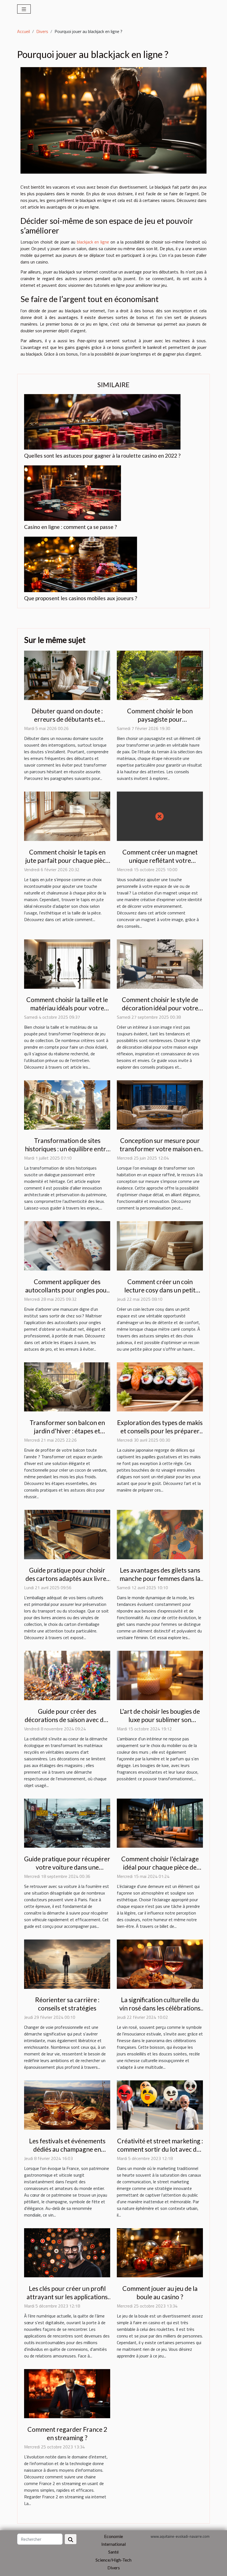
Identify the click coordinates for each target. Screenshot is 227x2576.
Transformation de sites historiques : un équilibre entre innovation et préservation (67, 1149)
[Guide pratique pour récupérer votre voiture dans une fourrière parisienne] (67, 1823)
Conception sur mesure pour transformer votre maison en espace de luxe (160, 1149)
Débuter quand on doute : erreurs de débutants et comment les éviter (67, 719)
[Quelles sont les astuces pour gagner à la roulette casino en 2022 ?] (102, 421)
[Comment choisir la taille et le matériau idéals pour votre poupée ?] (67, 964)
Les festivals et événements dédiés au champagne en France (67, 2149)
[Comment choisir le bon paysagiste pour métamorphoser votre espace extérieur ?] (160, 675)
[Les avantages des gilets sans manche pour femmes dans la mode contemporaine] (160, 1534)
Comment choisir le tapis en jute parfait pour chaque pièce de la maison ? (67, 860)
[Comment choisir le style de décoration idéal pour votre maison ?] (160, 964)
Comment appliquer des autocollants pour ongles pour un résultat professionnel (67, 1290)
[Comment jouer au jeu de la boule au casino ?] (160, 2252)
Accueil (24, 31)
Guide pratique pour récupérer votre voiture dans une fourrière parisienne (67, 1867)
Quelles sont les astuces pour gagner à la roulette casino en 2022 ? (102, 456)
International (114, 2544)
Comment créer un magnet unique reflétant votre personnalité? (160, 860)
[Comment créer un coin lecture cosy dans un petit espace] (160, 1245)
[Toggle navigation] (24, 9)
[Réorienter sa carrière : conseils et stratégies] (67, 1964)
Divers (42, 31)
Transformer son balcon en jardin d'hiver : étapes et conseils (67, 1431)
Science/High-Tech (114, 2560)
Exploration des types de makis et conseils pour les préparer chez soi (160, 1431)
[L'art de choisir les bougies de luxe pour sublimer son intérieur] (160, 1675)
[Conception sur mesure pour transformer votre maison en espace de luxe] (160, 1104)
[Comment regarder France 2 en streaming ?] (67, 2393)
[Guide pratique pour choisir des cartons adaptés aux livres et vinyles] (67, 1534)
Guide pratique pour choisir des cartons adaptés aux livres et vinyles (67, 1578)
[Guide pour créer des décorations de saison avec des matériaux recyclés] (67, 1675)
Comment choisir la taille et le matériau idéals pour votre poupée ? (67, 1008)
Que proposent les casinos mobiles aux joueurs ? (81, 598)
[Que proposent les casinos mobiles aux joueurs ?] (81, 564)
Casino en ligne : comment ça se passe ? (70, 527)
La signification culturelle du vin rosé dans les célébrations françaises (160, 2008)
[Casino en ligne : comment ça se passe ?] (73, 493)
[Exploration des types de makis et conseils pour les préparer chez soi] (160, 1386)
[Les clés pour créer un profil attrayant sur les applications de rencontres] (67, 2252)
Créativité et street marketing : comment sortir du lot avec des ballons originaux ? (160, 2149)
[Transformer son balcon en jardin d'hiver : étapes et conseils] (67, 1386)
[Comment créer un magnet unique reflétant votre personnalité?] (160, 816)
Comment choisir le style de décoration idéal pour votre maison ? (160, 1008)
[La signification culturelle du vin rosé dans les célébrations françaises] (160, 1964)
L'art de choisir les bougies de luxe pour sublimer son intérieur (160, 1720)
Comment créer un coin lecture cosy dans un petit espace (160, 1290)
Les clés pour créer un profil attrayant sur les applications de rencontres (67, 2297)
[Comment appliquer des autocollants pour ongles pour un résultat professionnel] (67, 1245)
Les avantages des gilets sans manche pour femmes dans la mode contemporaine (160, 1578)
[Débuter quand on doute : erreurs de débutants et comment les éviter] (67, 675)
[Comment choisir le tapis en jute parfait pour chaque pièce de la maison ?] (67, 816)
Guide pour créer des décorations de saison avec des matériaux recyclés (67, 1720)
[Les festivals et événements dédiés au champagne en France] (67, 2105)
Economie (114, 2536)
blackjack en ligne (93, 242)
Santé (114, 2552)
